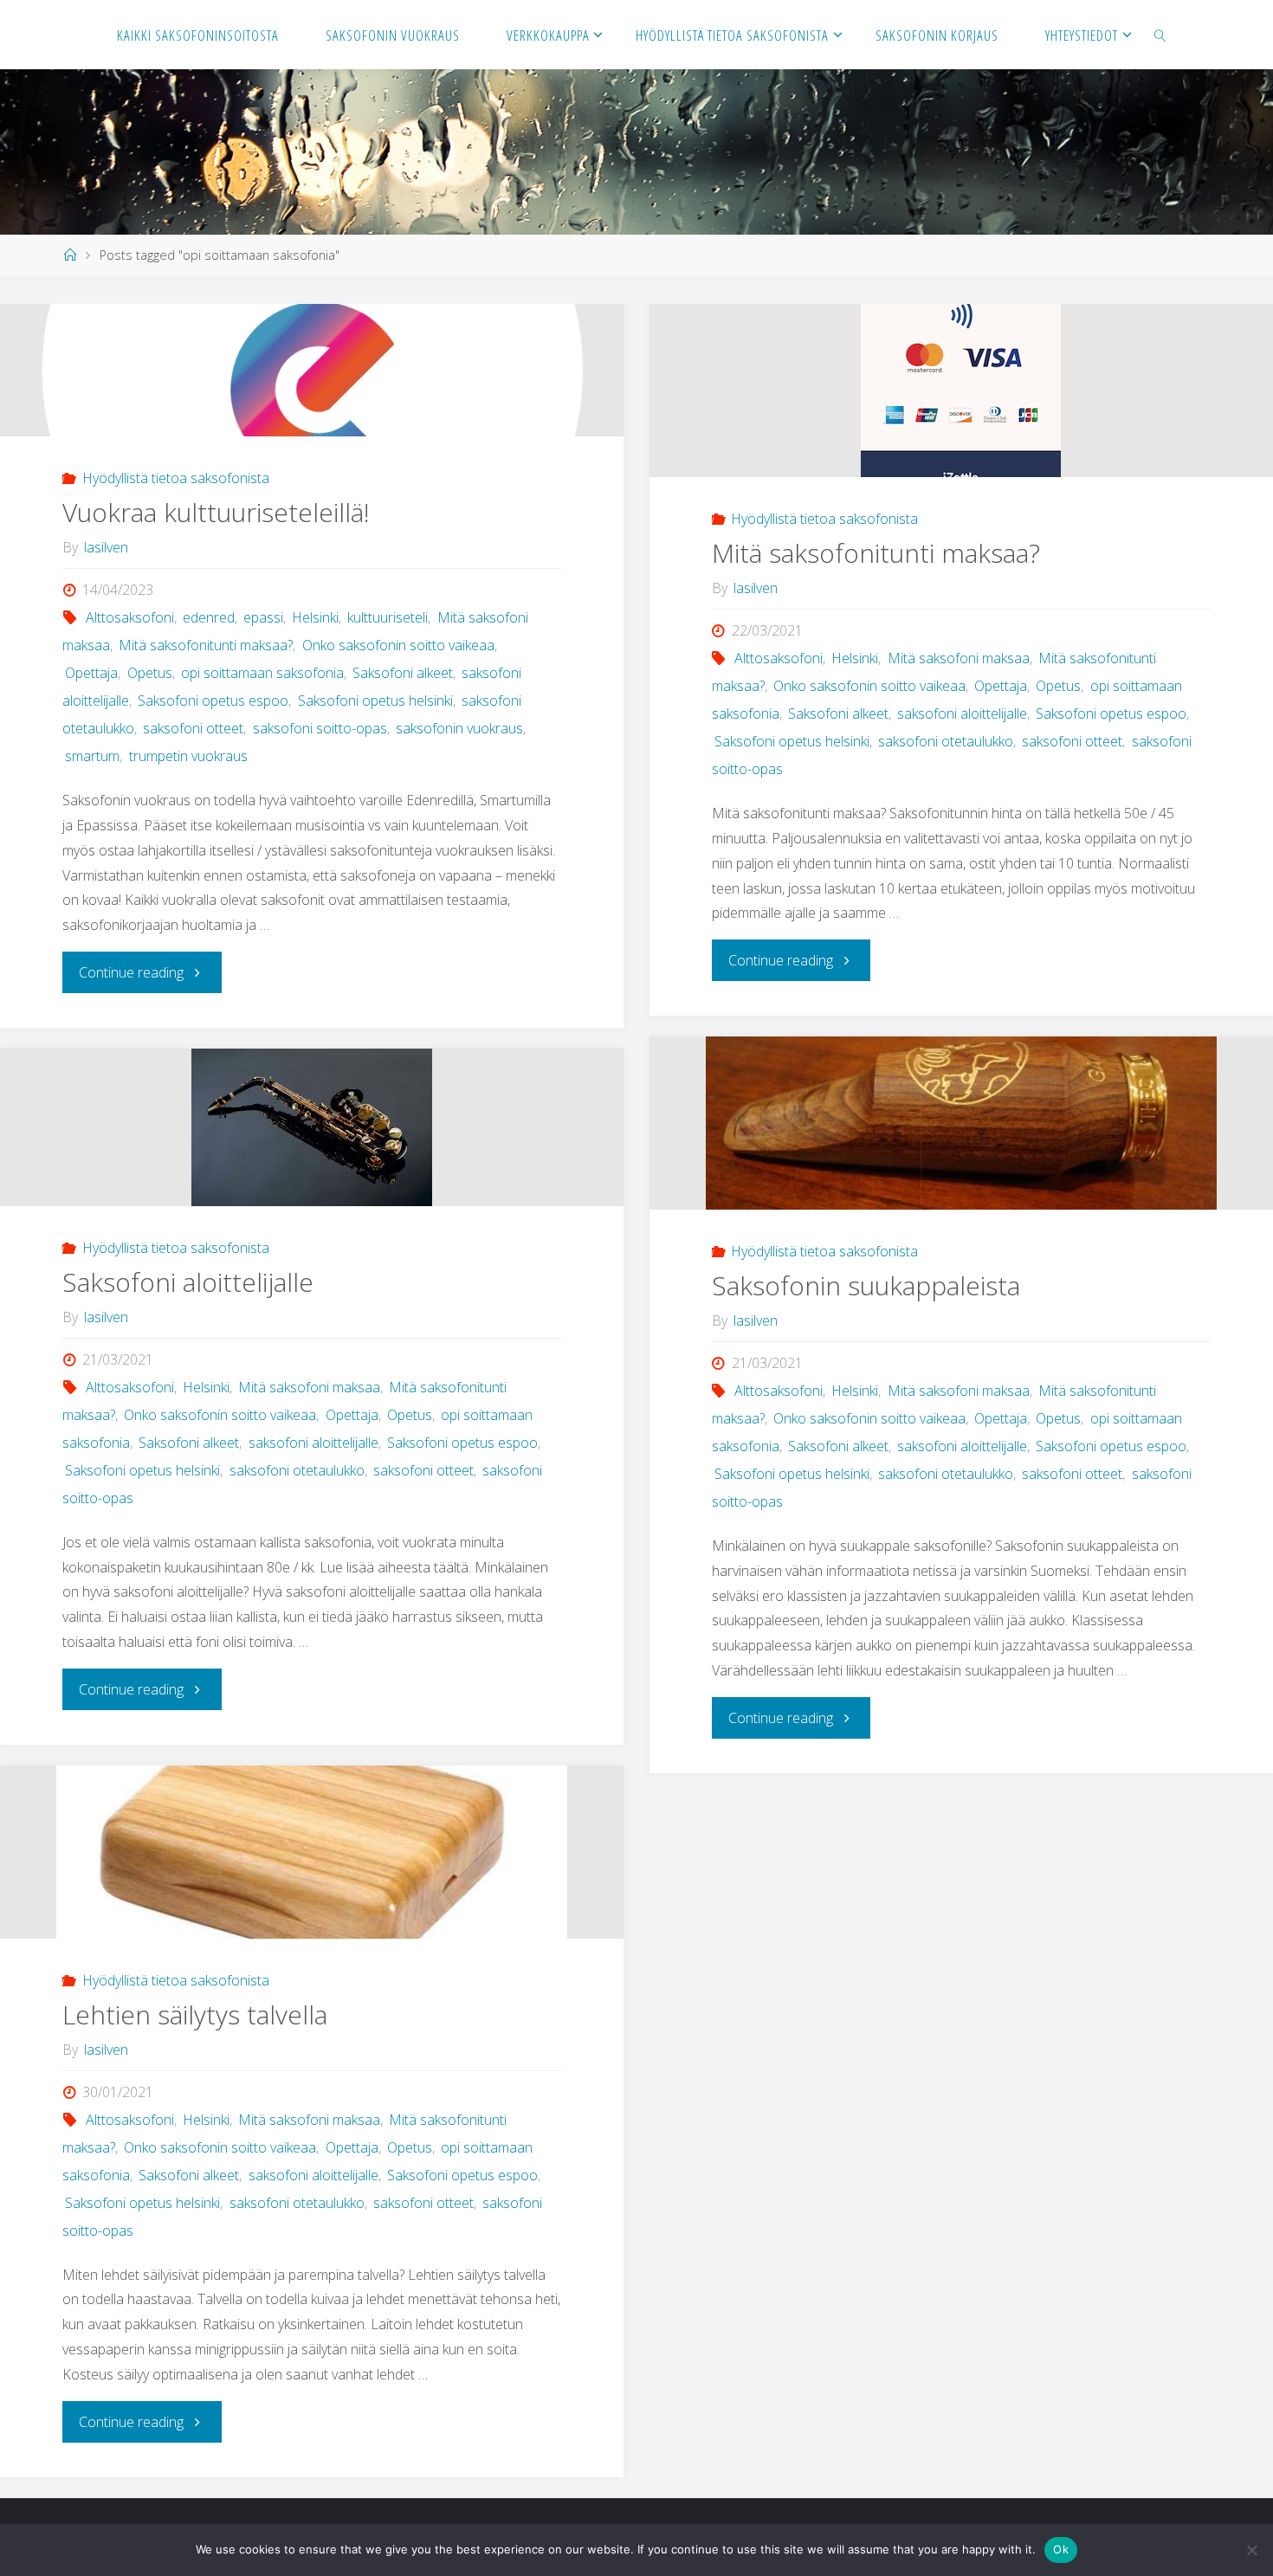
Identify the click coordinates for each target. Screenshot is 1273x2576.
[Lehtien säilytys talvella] (312, 1852)
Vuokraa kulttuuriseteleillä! (216, 512)
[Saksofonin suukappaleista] (961, 1123)
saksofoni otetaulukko (946, 741)
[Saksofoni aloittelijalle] (312, 1127)
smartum (92, 756)
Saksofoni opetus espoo (213, 700)
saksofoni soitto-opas (320, 728)
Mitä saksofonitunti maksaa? (206, 645)
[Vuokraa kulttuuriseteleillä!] (312, 370)
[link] (1160, 35)
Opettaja (91, 673)
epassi (263, 617)
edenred (209, 617)
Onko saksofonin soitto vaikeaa (398, 645)
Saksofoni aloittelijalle (188, 1282)
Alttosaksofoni (129, 617)
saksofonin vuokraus (459, 728)
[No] (1251, 2550)
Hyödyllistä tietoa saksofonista (175, 478)
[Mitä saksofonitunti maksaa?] (961, 391)
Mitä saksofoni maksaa (958, 658)
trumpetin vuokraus (188, 756)
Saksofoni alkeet (403, 673)
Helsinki (315, 617)
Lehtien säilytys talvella (195, 2014)
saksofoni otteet (193, 728)
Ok (1061, 2549)
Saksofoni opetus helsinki (375, 700)
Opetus (149, 673)
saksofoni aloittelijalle (962, 713)
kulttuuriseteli (388, 617)
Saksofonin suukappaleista (866, 1285)
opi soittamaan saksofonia (262, 673)
